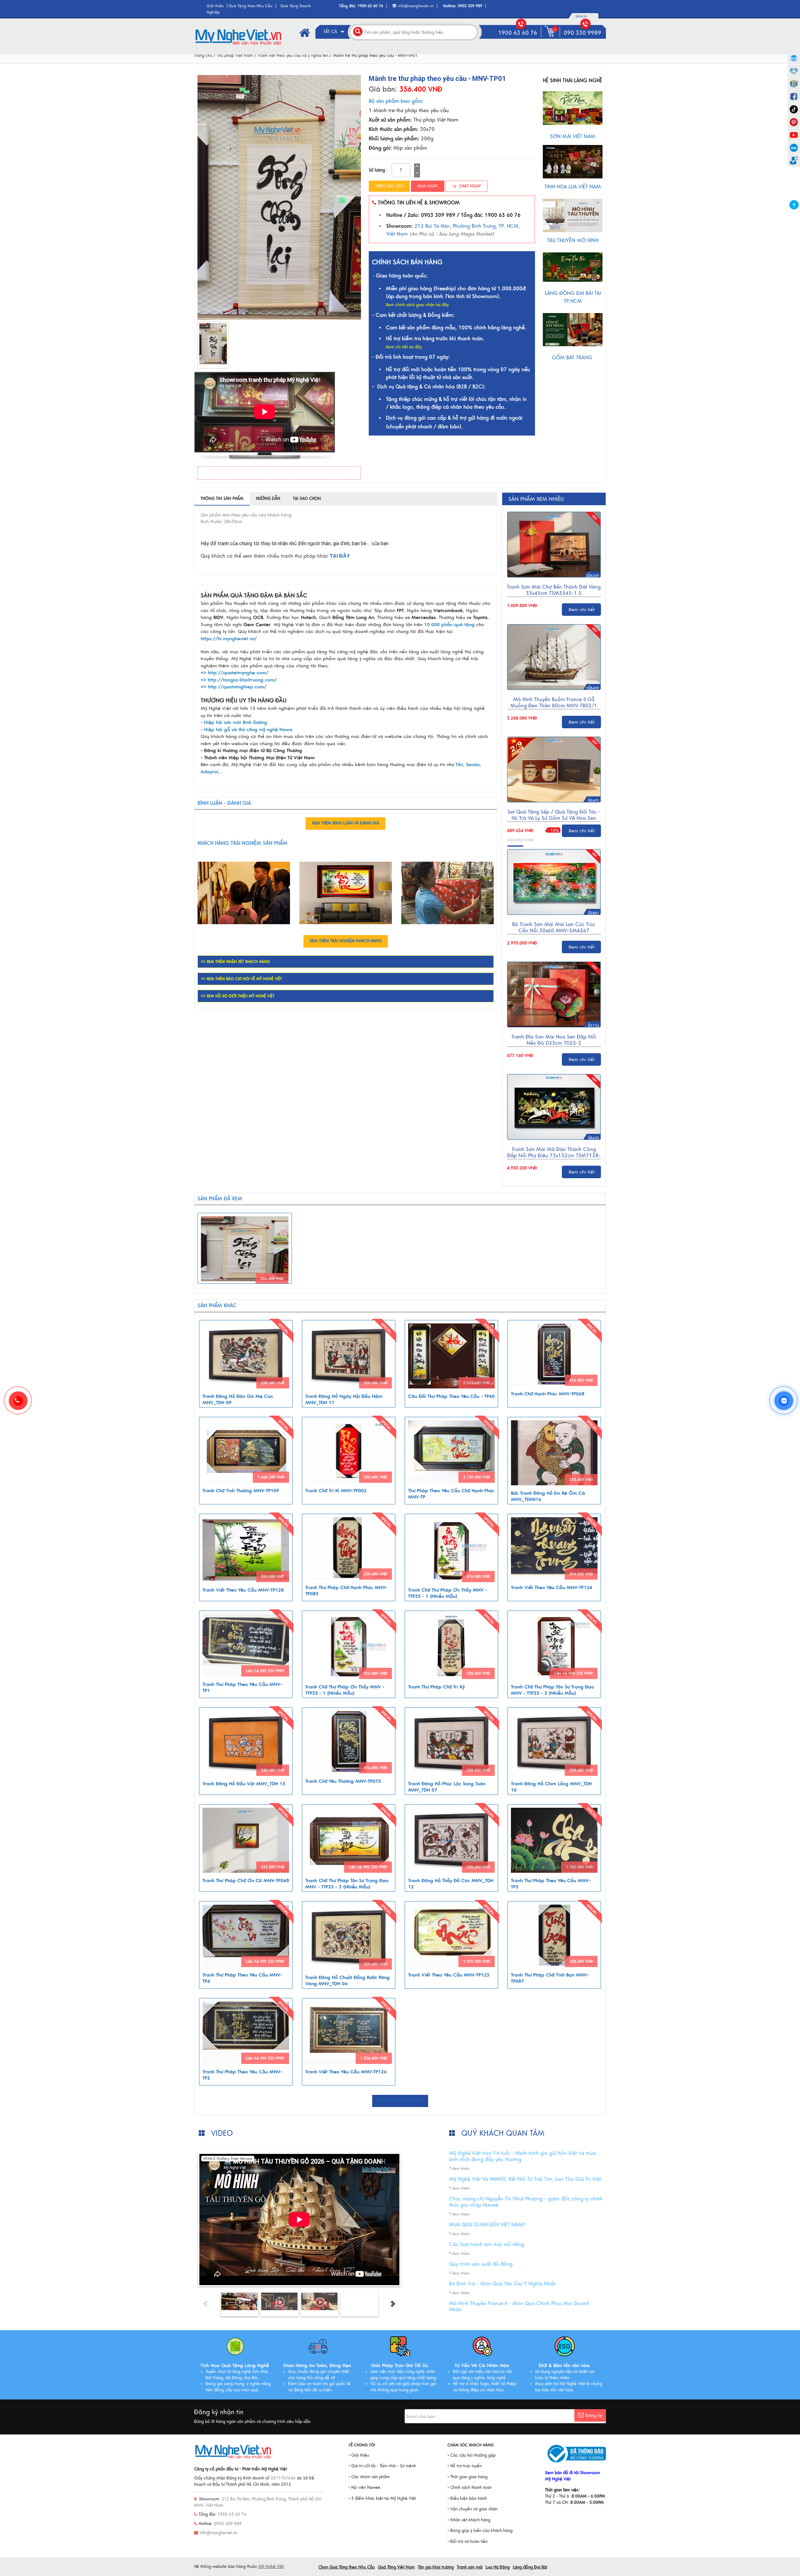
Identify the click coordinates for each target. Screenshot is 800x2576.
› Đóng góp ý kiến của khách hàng (480, 2531)
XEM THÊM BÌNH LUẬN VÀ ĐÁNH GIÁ (345, 823)
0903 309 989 (470, 6)
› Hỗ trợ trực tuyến (465, 2466)
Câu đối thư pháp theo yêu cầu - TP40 (451, 1396)
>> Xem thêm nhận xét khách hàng (235, 962)
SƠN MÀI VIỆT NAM (573, 137)
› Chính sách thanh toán (470, 2488)
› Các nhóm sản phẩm (369, 2477)
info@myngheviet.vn (416, 6)
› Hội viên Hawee (364, 2488)
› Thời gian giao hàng (467, 2477)
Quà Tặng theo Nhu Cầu (250, 6)
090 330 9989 (582, 33)
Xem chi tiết (582, 610)
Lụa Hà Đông (498, 2567)
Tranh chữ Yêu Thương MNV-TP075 (343, 1781)
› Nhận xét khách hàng (469, 2520)
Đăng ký (594, 2416)
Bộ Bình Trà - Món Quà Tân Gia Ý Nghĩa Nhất (502, 2284)
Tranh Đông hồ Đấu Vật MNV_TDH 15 (244, 1784)
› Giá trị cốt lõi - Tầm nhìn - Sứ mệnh (382, 2466)
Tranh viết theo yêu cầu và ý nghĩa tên (293, 56)
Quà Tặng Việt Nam (396, 2567)
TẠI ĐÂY (340, 556)
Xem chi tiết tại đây (404, 347)
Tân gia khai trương (436, 2567)
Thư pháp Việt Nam (235, 56)
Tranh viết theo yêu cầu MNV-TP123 (449, 1975)
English (581, 17)
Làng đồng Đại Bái (530, 2567)
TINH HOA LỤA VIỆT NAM (573, 187)
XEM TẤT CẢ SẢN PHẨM (400, 2101)
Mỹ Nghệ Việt (271, 2567)
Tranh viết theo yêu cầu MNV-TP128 (243, 1590)
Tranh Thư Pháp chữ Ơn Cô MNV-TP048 (246, 1881)
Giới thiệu (215, 6)
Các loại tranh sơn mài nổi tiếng (487, 2245)
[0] (551, 37)
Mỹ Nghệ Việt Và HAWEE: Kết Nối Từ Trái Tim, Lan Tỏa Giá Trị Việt (525, 2179)
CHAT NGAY (469, 186)
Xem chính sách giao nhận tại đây (417, 305)
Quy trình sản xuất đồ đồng (481, 2264)
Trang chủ (203, 56)
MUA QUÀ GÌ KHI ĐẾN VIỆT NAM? (487, 2225)
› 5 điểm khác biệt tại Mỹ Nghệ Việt (382, 2499)
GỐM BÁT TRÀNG (573, 358)
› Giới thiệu (359, 2455)
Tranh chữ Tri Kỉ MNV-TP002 (336, 1491)
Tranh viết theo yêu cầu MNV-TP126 (346, 2072)
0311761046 (283, 2478)
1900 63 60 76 (370, 6)
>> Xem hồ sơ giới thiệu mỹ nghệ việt (238, 996)
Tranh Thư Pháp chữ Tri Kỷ (436, 1687)
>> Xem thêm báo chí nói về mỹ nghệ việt (241, 979)
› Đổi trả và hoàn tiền (467, 2542)
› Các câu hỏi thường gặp (472, 2455)
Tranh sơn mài (470, 2567)
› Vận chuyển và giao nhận (472, 2509)
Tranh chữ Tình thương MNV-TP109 (241, 1491)
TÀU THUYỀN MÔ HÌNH (573, 241)
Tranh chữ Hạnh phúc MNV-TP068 (548, 1394)
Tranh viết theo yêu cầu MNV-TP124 (552, 1587)
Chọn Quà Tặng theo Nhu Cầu (347, 2567)
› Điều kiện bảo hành (467, 2499)
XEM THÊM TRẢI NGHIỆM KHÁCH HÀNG (346, 941)
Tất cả (331, 32)
